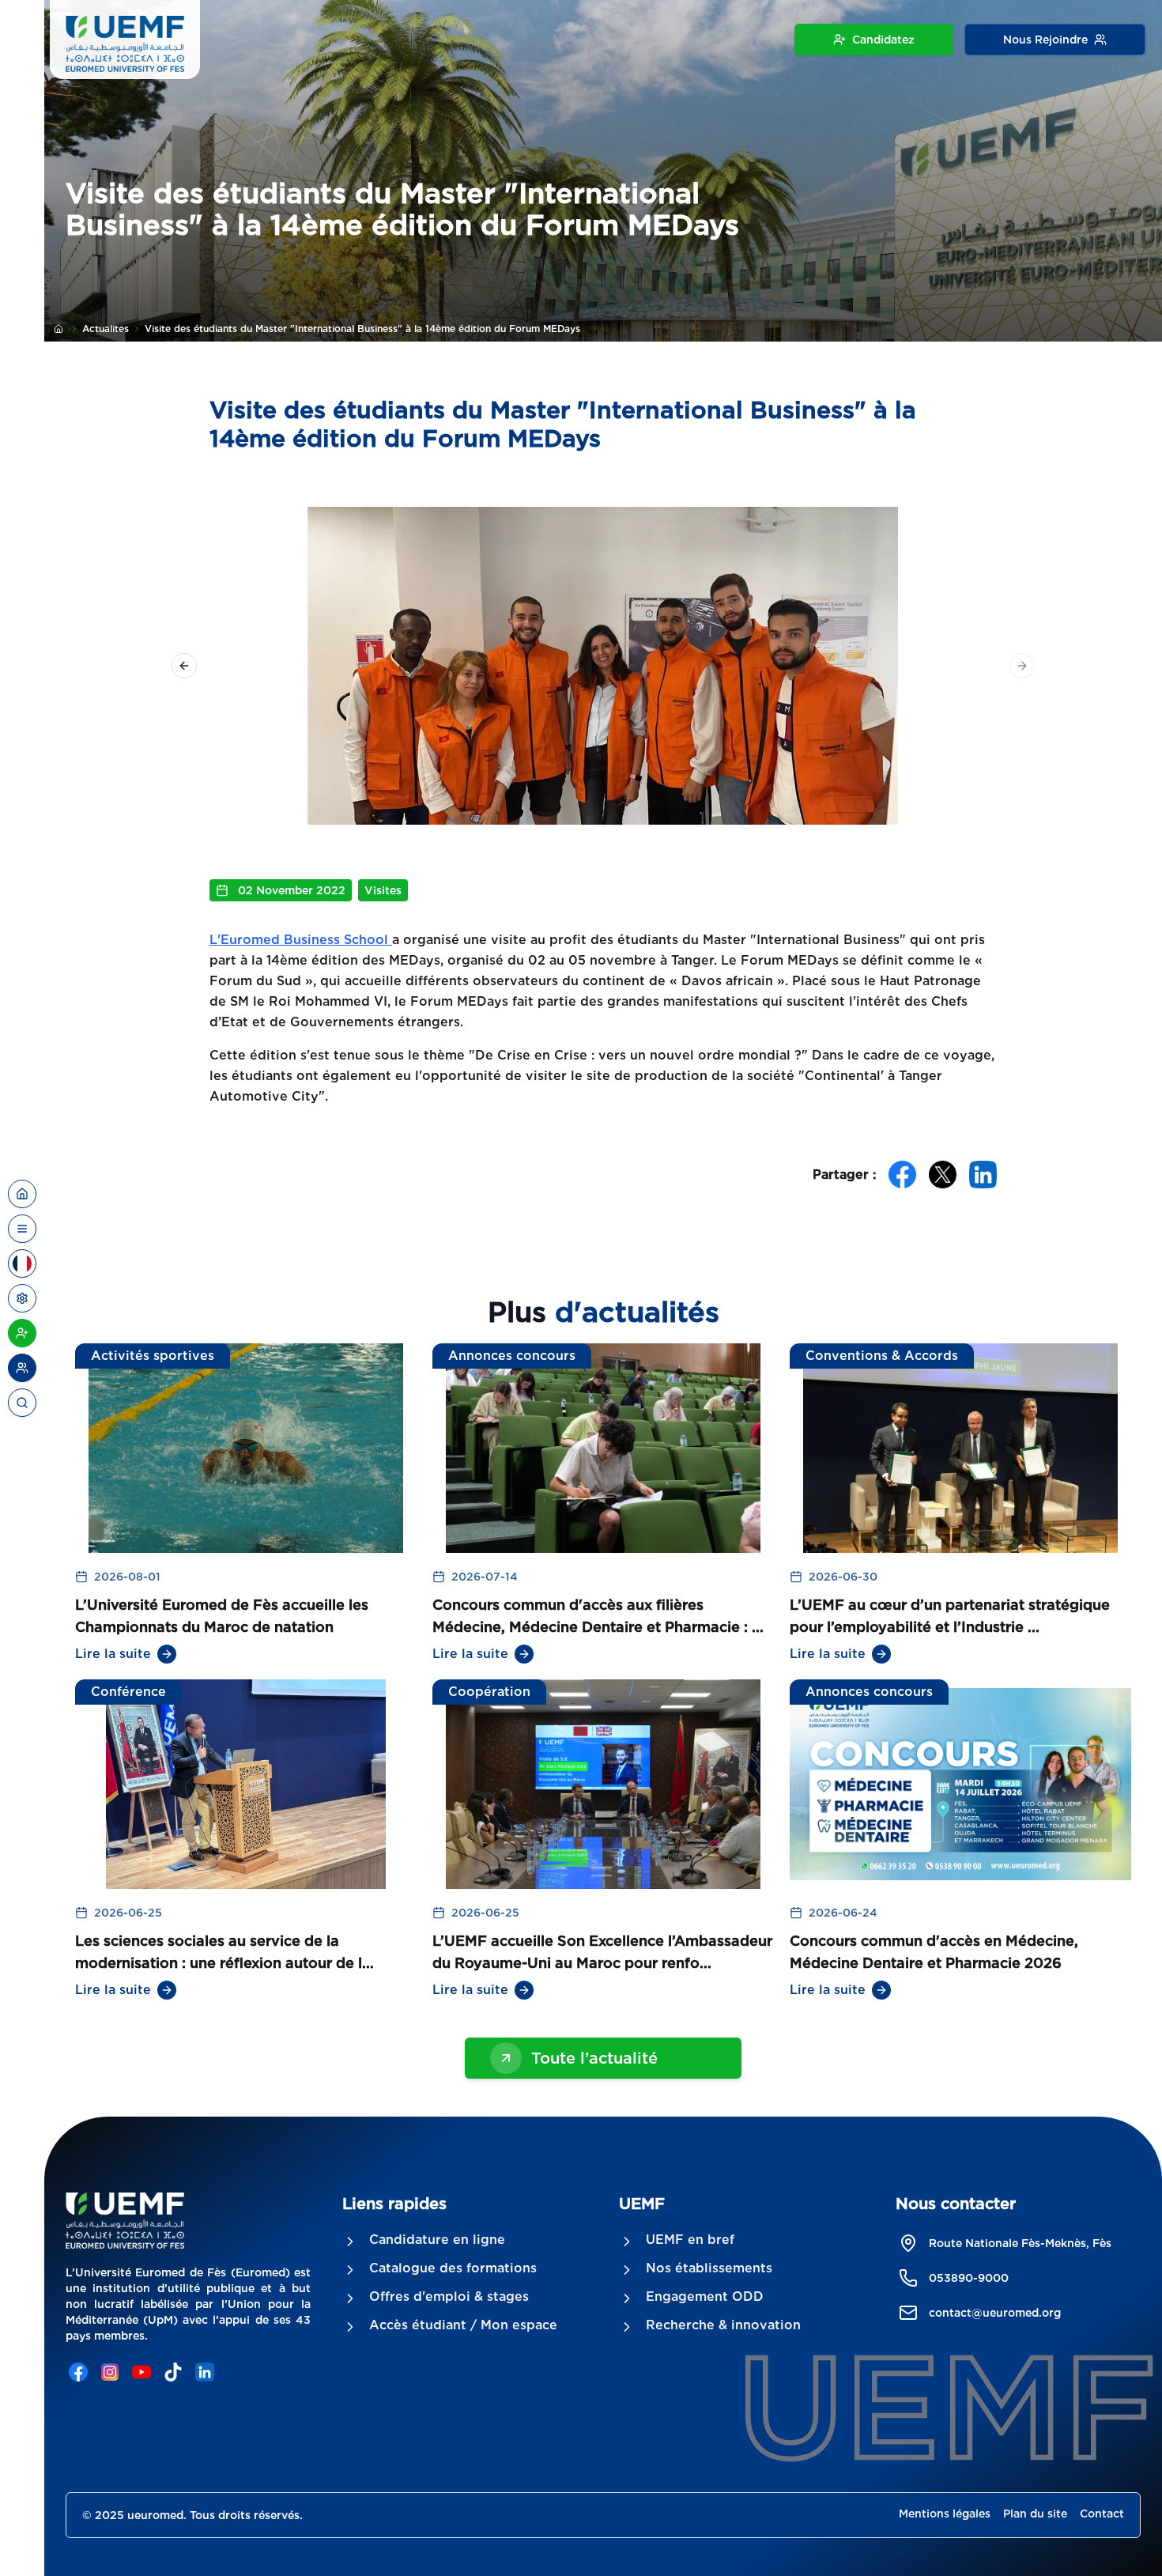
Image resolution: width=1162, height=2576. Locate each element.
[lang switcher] (22, 1229)
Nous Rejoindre (1045, 40)
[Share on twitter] (943, 1175)
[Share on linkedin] (983, 1175)
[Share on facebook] (902, 1175)
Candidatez (883, 40)
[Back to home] (22, 1194)
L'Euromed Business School (301, 940)
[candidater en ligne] (22, 1333)
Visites (383, 890)
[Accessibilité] (22, 1298)
